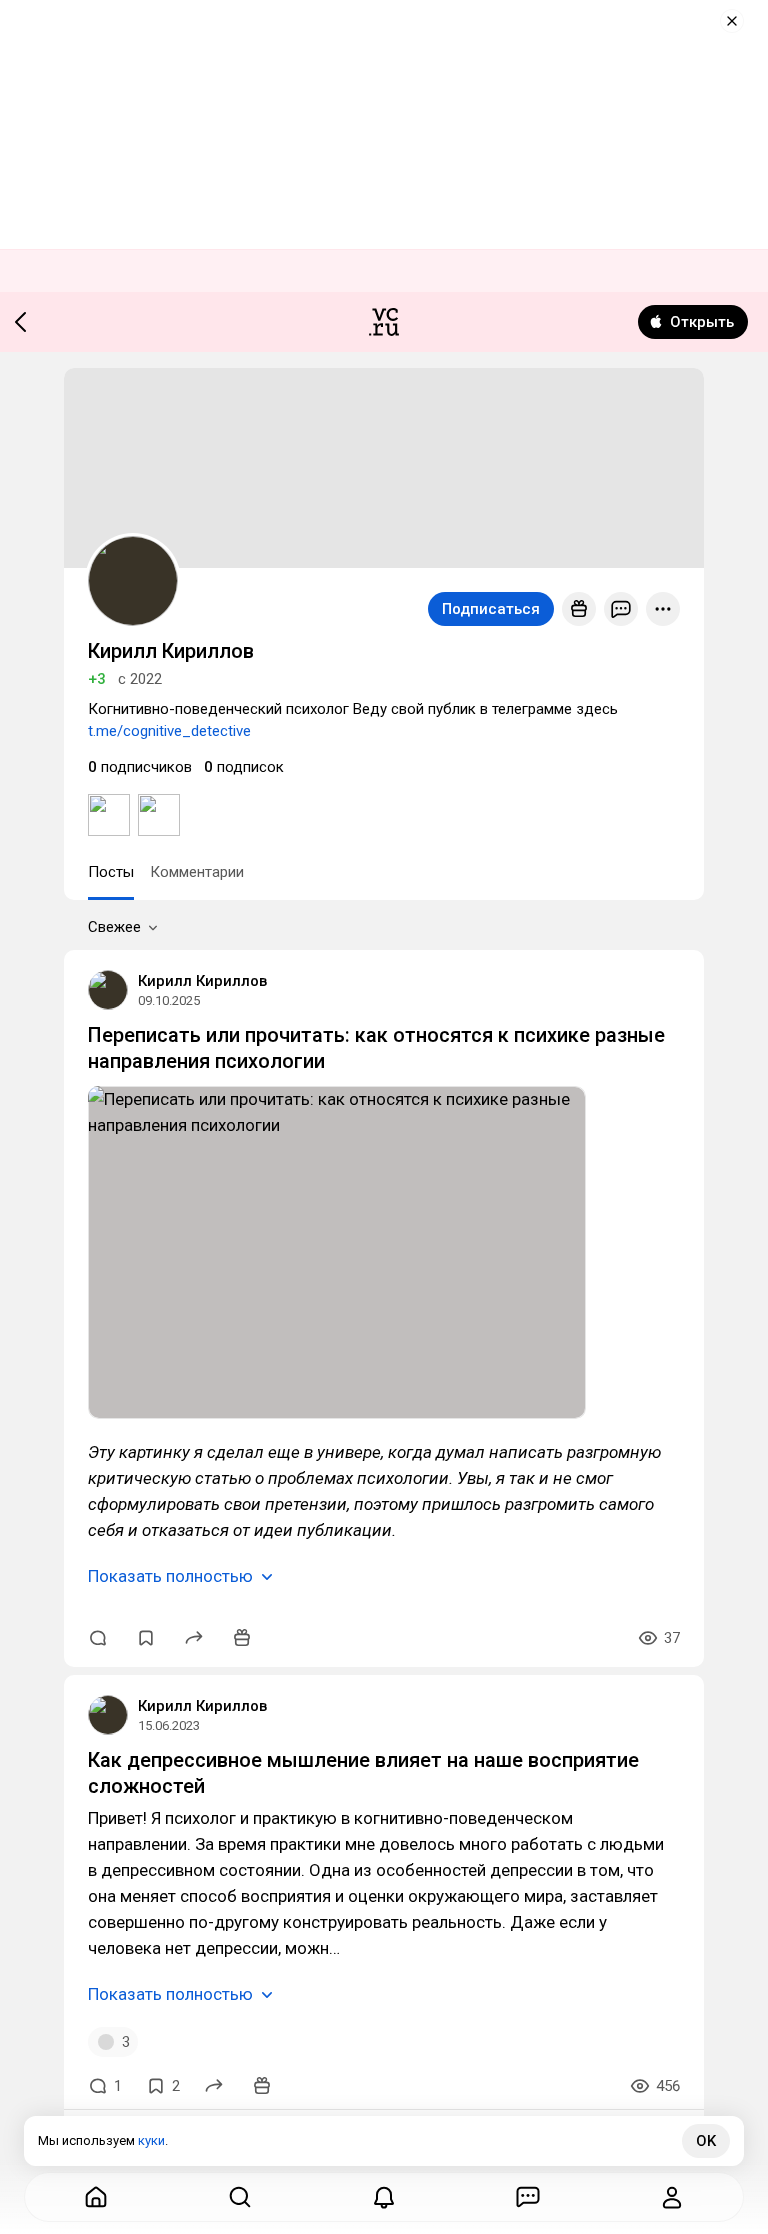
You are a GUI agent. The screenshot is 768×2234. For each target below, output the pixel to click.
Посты (111, 872)
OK (706, 2141)
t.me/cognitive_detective (169, 731)
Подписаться (491, 609)
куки (151, 2140)
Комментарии (197, 872)
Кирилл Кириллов (202, 981)
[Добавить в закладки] (146, 1638)
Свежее (114, 927)
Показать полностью (170, 1576)
